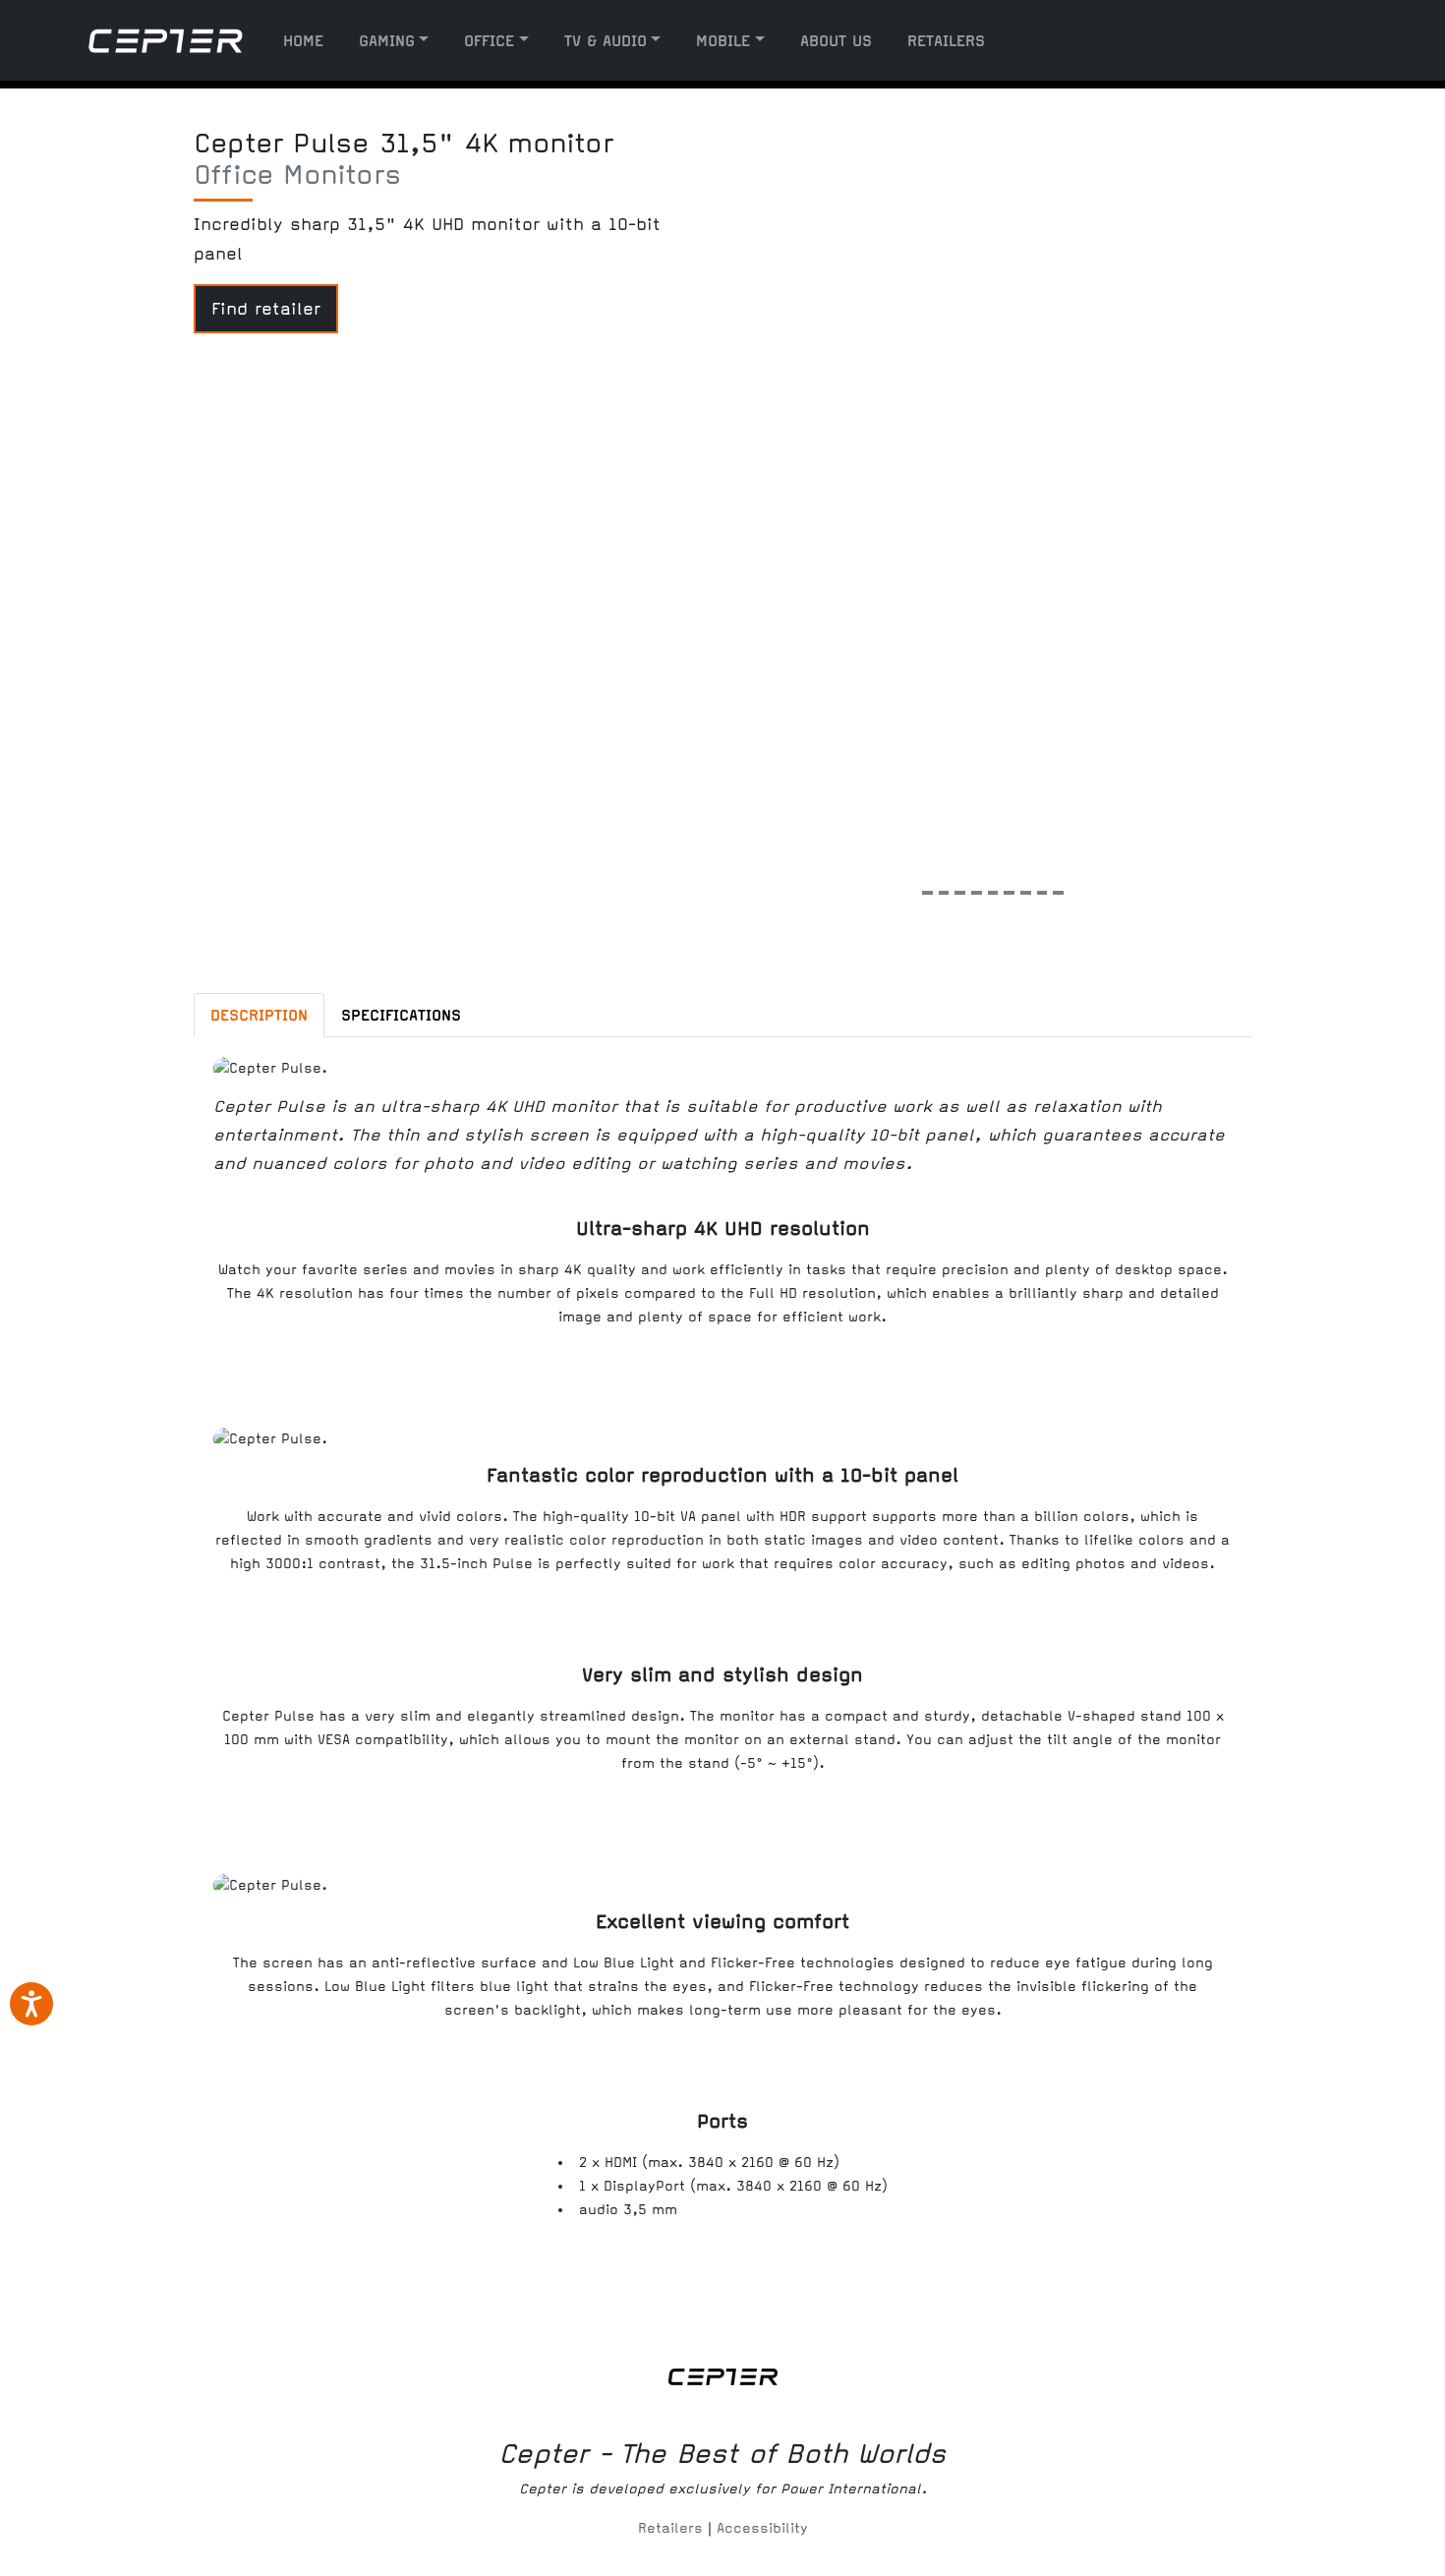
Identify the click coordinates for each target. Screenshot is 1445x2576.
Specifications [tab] (401, 1015)
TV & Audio (606, 41)
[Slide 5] (993, 886)
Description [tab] (259, 1015)
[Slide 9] (1058, 886)
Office (489, 41)
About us (836, 41)
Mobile (723, 41)
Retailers (946, 41)
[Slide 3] (960, 886)
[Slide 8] (1042, 886)
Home (303, 41)
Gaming (387, 41)
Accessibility (762, 2528)
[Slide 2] (944, 886)
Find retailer (266, 309)
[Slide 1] (927, 886)
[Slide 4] (977, 886)
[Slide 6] (1009, 886)
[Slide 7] (1026, 886)
